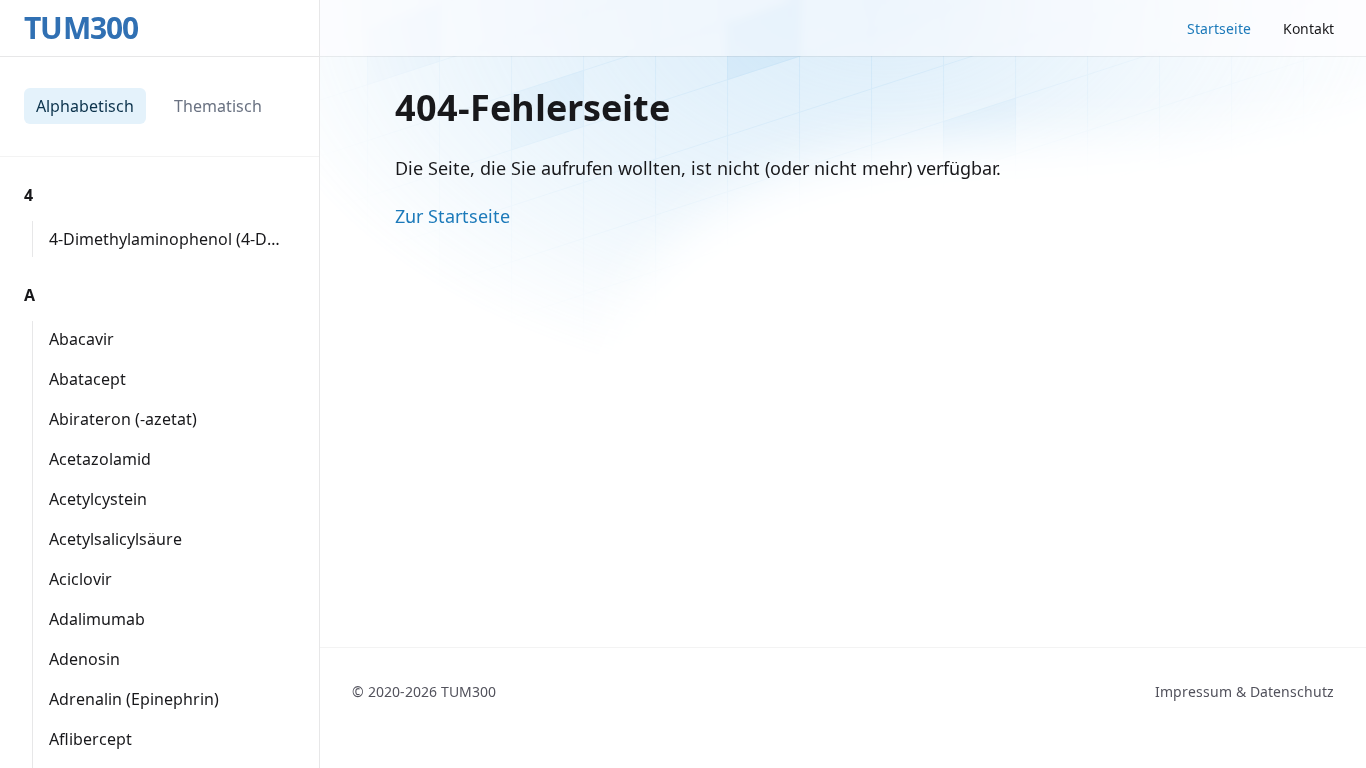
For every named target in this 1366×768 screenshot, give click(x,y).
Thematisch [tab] (218, 106)
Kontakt (1308, 28)
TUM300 (81, 28)
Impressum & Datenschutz (1244, 691)
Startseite (1219, 28)
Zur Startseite (452, 216)
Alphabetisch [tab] (85, 106)
